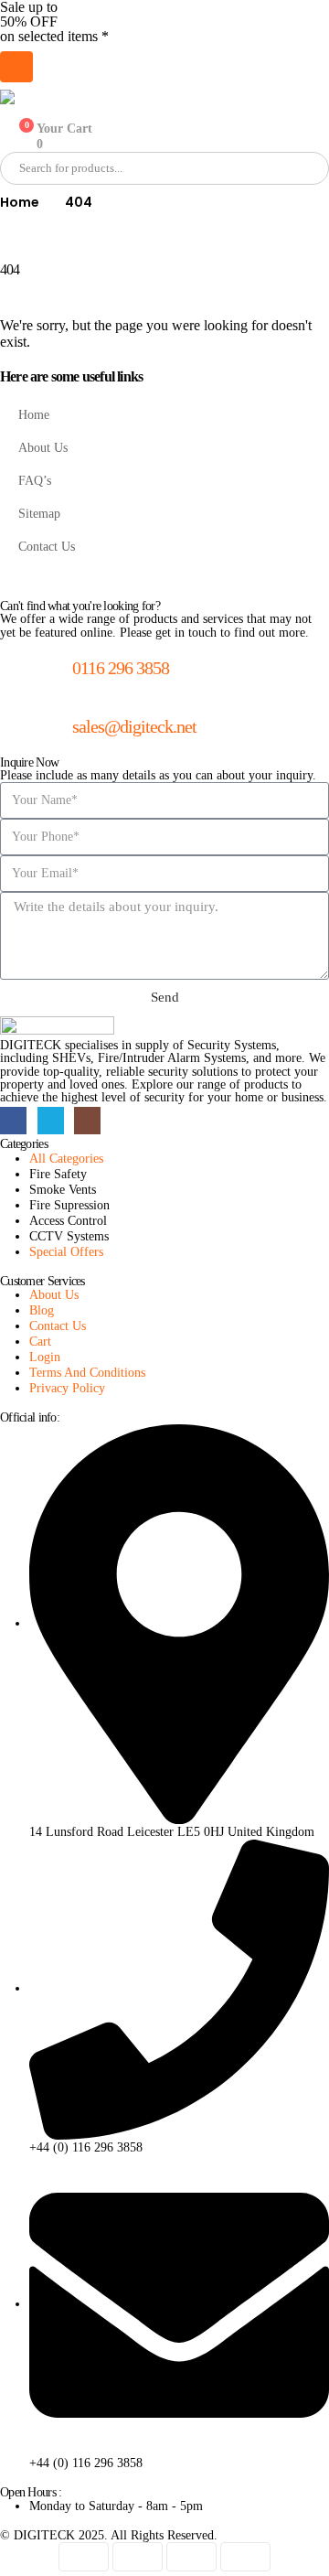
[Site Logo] (91, 97)
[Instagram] (87, 1120)
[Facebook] (13, 1120)
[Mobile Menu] (16, 67)
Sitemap (39, 513)
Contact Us (47, 546)
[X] (51, 1120)
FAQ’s (35, 480)
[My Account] (9, 112)
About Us (43, 447)
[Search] (209, 168)
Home (34, 414)
